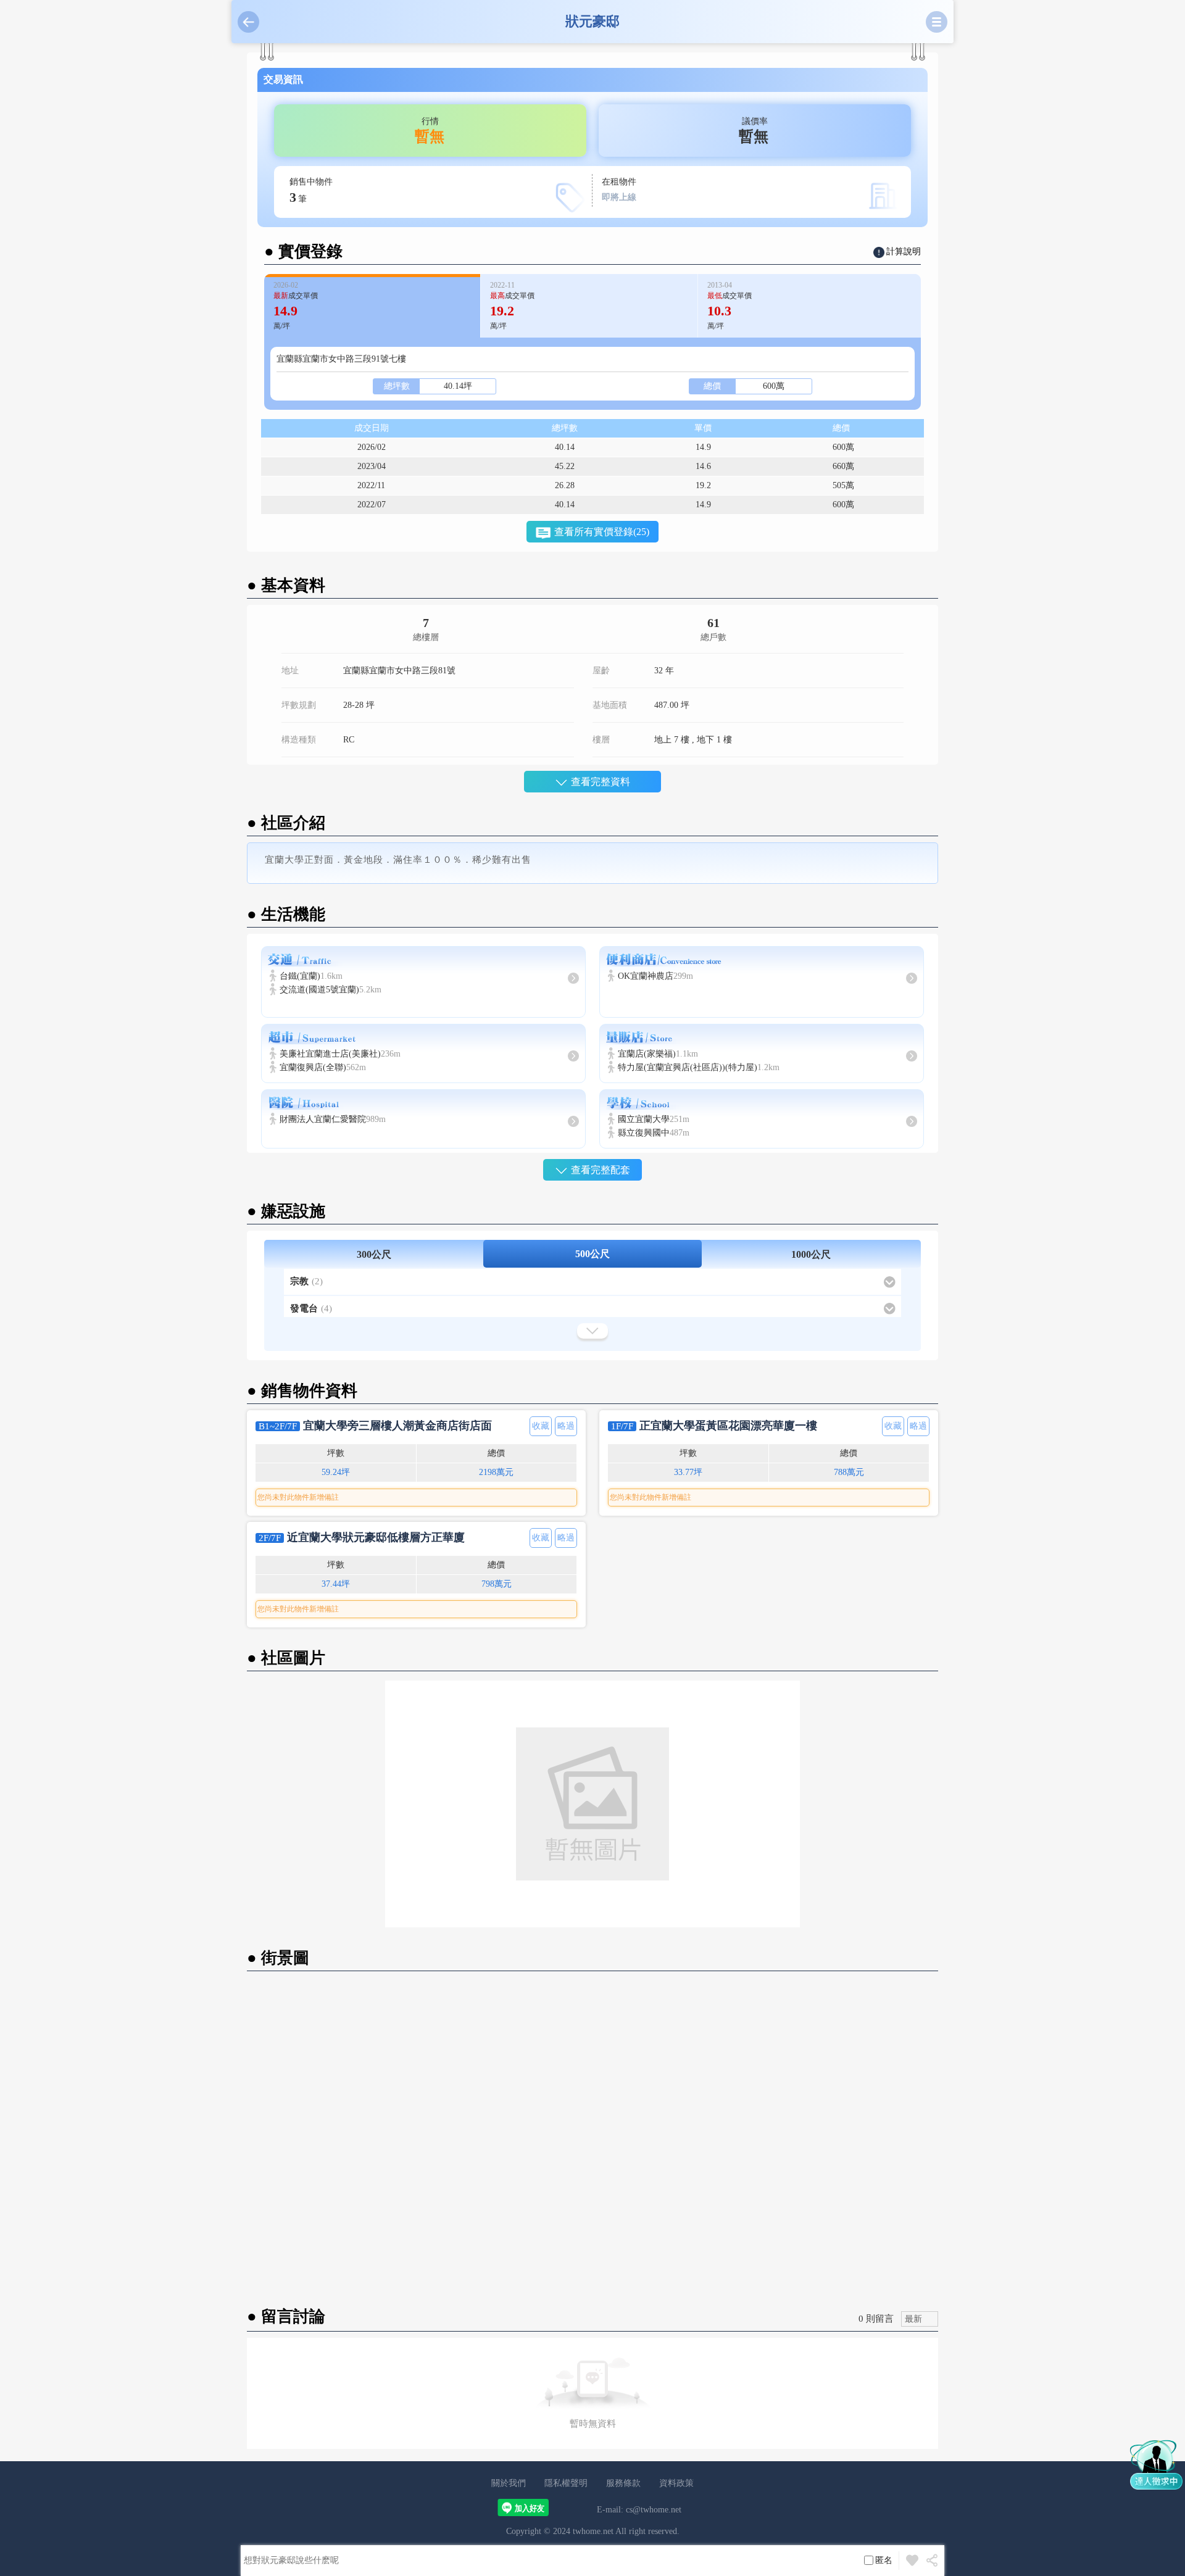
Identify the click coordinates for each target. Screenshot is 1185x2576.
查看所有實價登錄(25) (602, 532)
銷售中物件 (311, 191)
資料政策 (676, 2483)
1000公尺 (811, 1254)
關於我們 (509, 2483)
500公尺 (592, 1254)
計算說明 (904, 251)
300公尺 (374, 1254)
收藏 (541, 1426)
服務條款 (623, 2483)
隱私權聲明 (566, 2483)
